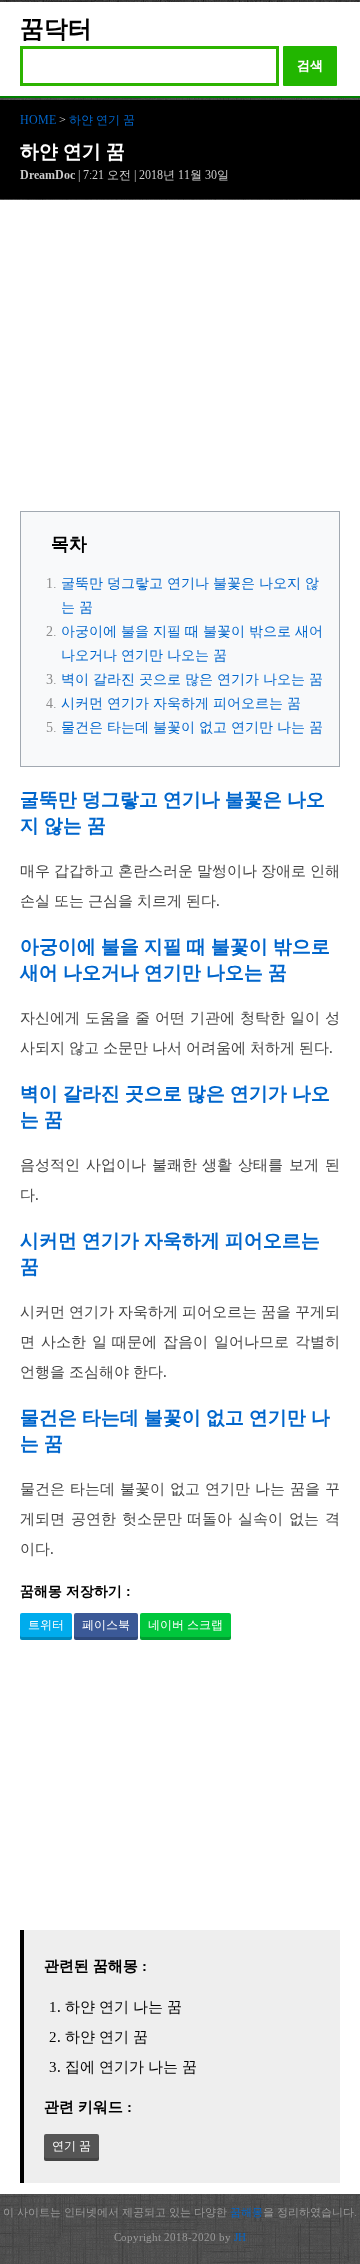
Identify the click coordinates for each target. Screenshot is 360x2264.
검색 (310, 65)
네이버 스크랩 (185, 1625)
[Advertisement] (180, 361)
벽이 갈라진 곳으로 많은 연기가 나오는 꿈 (192, 679)
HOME (38, 120)
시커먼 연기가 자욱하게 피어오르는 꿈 (181, 703)
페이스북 (106, 1625)
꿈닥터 (56, 29)
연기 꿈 (71, 2146)
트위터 (46, 1625)
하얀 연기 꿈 (102, 120)
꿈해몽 (246, 2212)
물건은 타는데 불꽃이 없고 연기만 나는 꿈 (192, 727)
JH (240, 2237)
